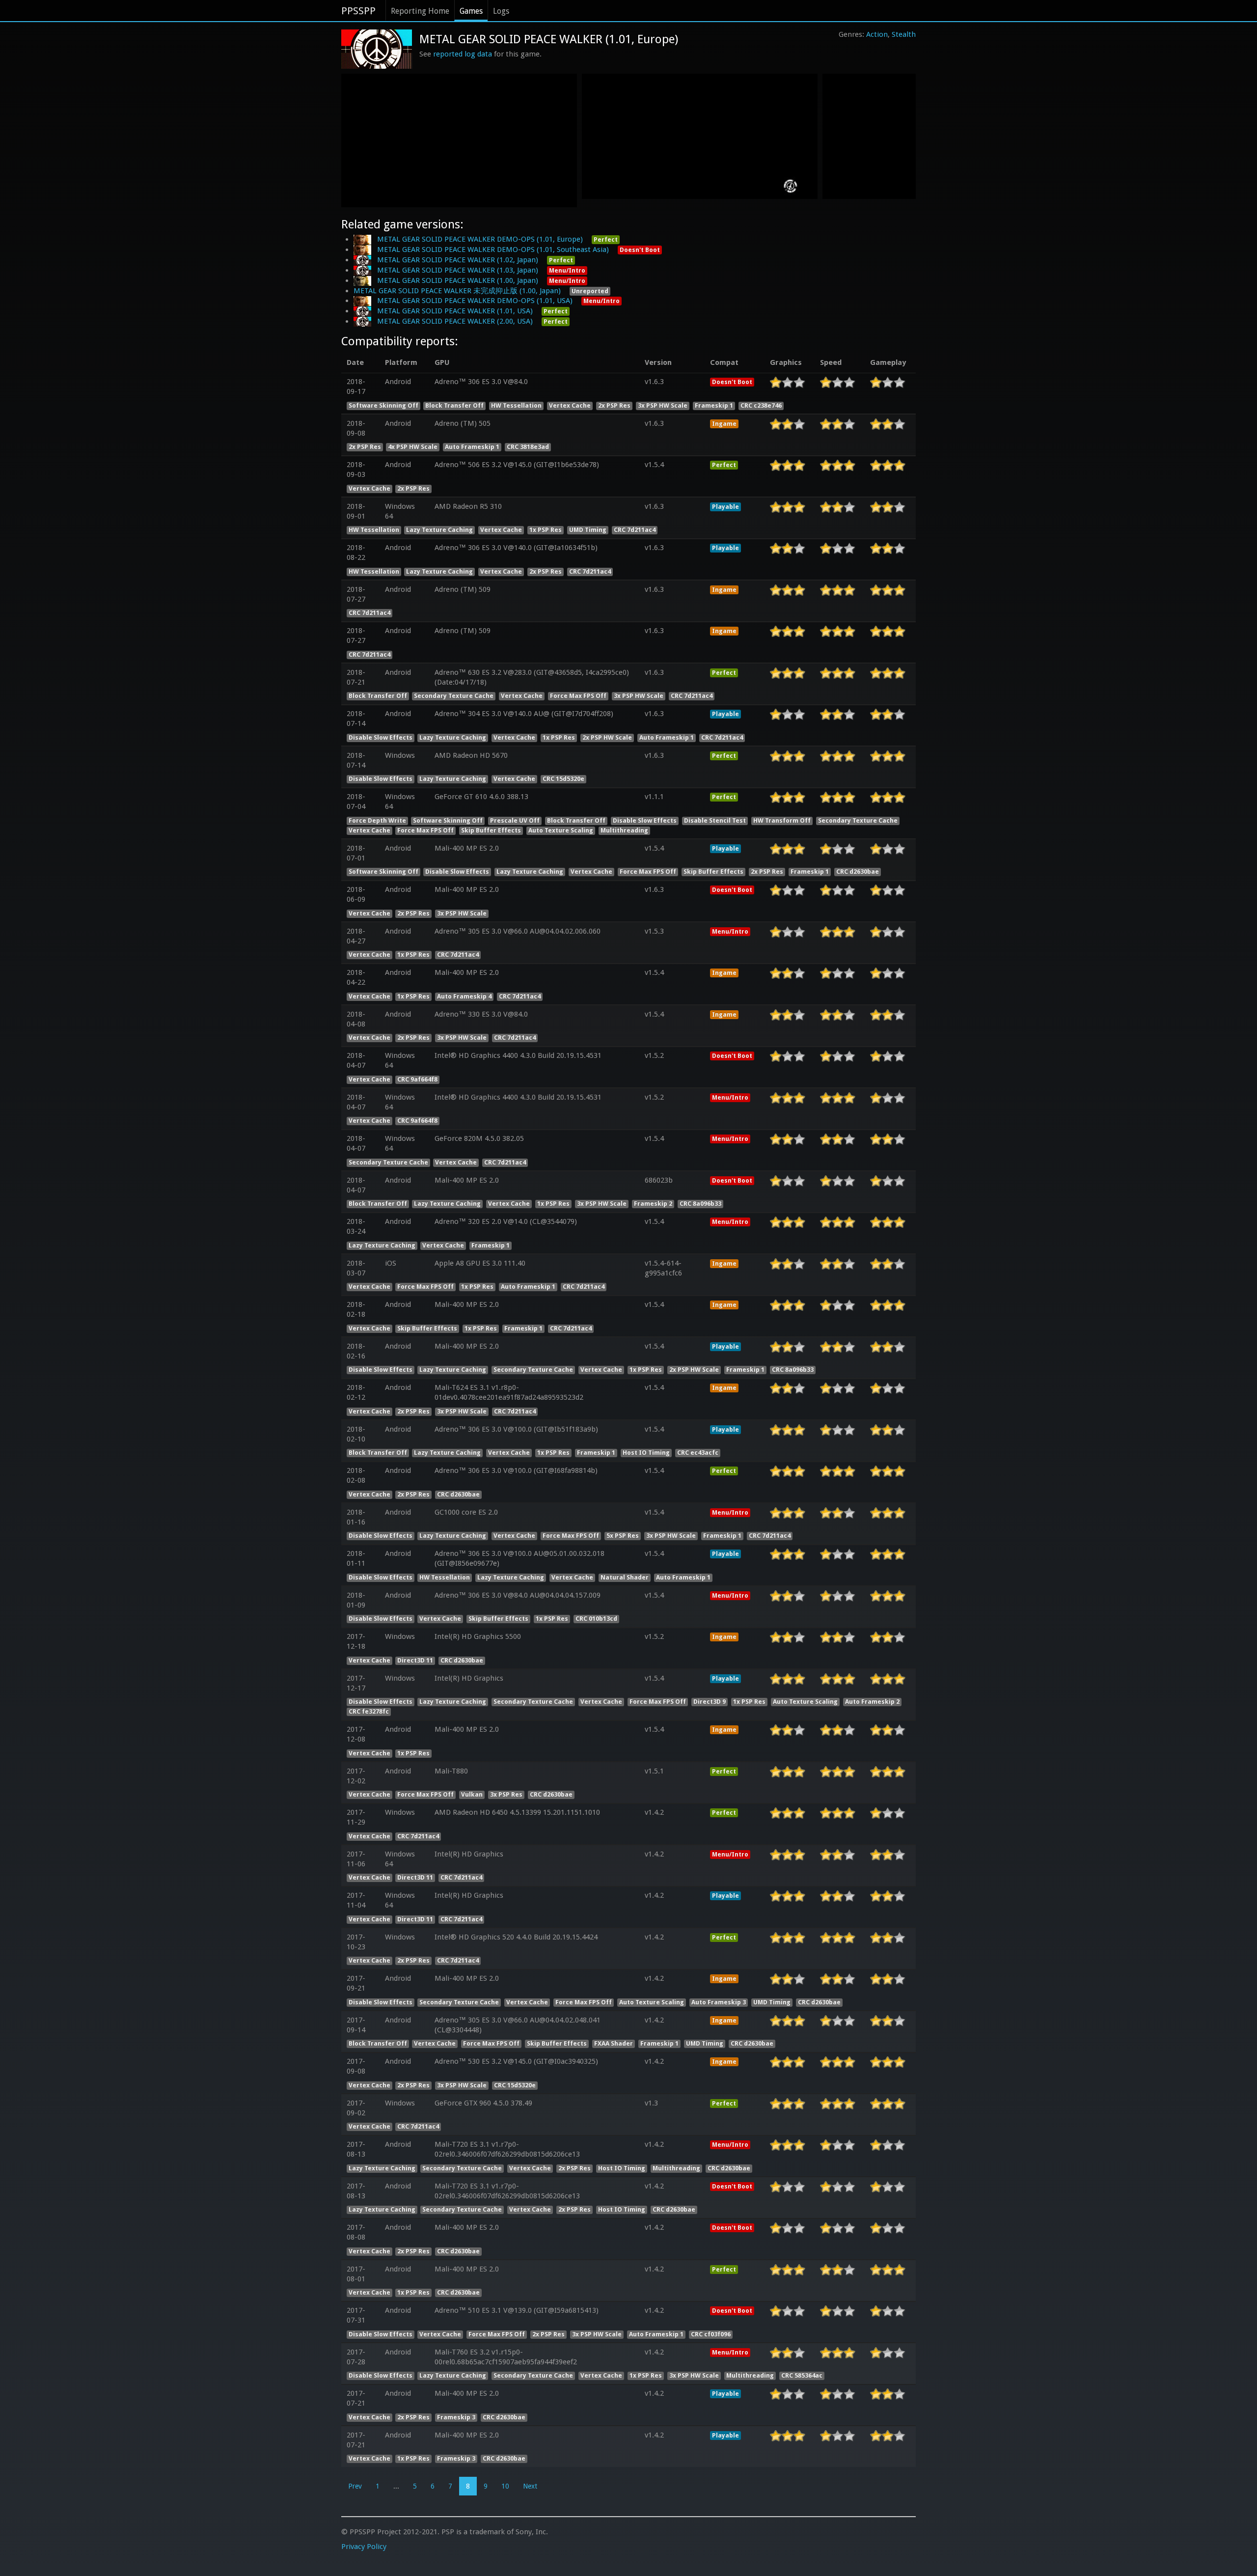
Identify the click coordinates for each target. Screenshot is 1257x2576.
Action (877, 34)
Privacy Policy (364, 2547)
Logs (501, 11)
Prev (355, 2486)
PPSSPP (358, 11)
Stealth (904, 34)
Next (530, 2486)
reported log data (463, 54)
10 (505, 2486)
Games (471, 11)
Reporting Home (420, 11)
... (396, 2486)
